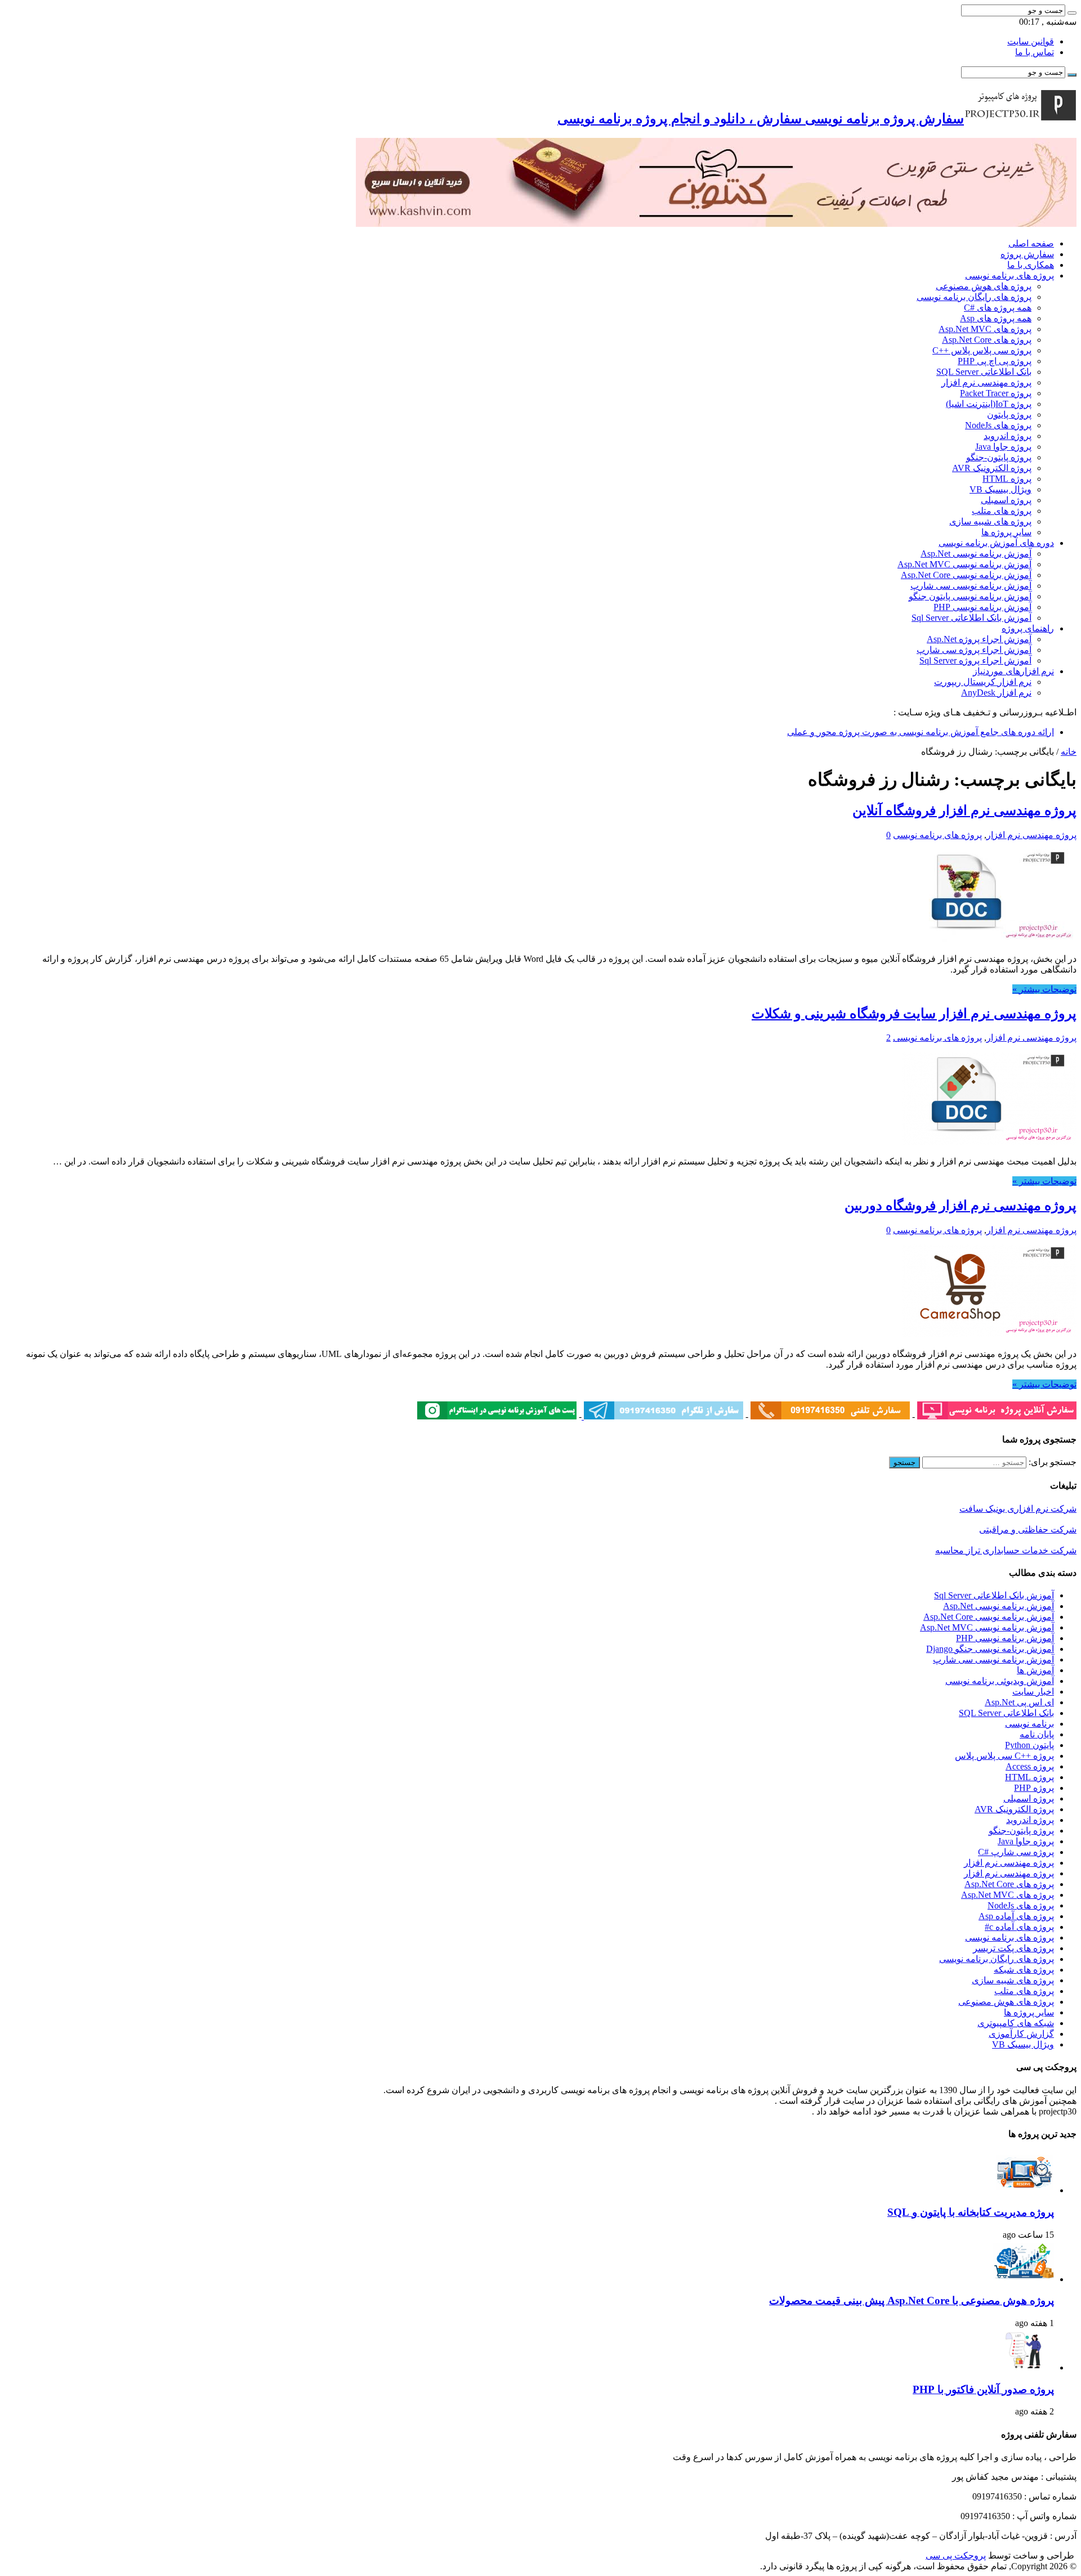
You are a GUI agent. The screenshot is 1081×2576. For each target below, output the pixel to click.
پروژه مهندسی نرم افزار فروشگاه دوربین (961, 1206)
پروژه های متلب (1002, 511)
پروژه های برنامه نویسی (1009, 275)
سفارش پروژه (1027, 254)
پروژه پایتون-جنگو (999, 457)
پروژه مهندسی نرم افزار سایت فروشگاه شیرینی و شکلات (914, 1014)
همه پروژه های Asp (996, 318)
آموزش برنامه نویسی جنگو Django (990, 1649)
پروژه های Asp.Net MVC (985, 329)
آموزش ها (1035, 1670)
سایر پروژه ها (1006, 532)
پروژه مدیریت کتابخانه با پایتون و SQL (971, 2212)
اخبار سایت (1033, 1692)
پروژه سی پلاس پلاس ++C (982, 350)
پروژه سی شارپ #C (1016, 1852)
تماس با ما (1035, 52)
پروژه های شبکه (1024, 1970)
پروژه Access (1030, 1766)
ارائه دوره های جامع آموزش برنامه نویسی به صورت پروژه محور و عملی (921, 732)
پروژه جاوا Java (1003, 447)
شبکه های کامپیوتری (1016, 2023)
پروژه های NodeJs (998, 425)
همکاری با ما (1031, 265)
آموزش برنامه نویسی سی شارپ (971, 586)
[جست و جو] (1072, 13)
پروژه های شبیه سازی (990, 521)
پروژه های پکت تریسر (1013, 1948)
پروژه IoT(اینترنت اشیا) (989, 404)
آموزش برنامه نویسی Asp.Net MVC (964, 564)
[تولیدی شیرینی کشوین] (716, 224)
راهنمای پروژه (1028, 628)
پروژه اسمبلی (1006, 500)
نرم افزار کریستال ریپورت (983, 682)
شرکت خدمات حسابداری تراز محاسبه (1006, 1550)
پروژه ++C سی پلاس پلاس (1004, 1756)
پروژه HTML (1007, 479)
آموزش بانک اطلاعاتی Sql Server (971, 618)
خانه (1069, 752)
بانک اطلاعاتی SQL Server (984, 372)
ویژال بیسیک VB (1000, 489)
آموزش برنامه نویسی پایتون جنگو (970, 596)
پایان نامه (1037, 1734)
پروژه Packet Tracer (996, 393)
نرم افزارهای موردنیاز (1013, 671)
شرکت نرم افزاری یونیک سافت (1018, 1509)
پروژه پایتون (1009, 415)
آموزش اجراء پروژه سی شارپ (974, 650)
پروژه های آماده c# (1019, 1927)
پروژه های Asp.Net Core (987, 340)
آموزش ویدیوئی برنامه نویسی (1000, 1681)
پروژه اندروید (1008, 436)
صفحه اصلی (1031, 243)
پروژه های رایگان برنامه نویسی (974, 297)
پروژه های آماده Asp (1016, 1916)
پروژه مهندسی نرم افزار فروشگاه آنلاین (964, 810)
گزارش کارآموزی (1021, 2034)
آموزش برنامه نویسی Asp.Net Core (966, 575)
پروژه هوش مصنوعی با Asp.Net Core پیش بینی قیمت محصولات (912, 2301)
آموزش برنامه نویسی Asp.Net (976, 554)
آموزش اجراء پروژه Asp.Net (979, 639)
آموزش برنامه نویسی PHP (982, 607)
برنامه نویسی (1029, 1724)
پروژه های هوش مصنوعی (984, 286)
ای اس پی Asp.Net (1019, 1702)
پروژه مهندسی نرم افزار (986, 382)
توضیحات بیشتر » (1044, 989)
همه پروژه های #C (998, 308)
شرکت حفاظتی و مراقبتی (1028, 1529)
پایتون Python (1029, 1745)
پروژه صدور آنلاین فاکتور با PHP (983, 2389)
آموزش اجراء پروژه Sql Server (975, 660)
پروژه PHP (1034, 1788)
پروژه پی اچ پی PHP (995, 361)
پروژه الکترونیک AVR (992, 468)
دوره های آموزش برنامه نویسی (996, 543)
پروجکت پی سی (956, 2555)
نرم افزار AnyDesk (996, 693)
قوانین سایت (1031, 41)
